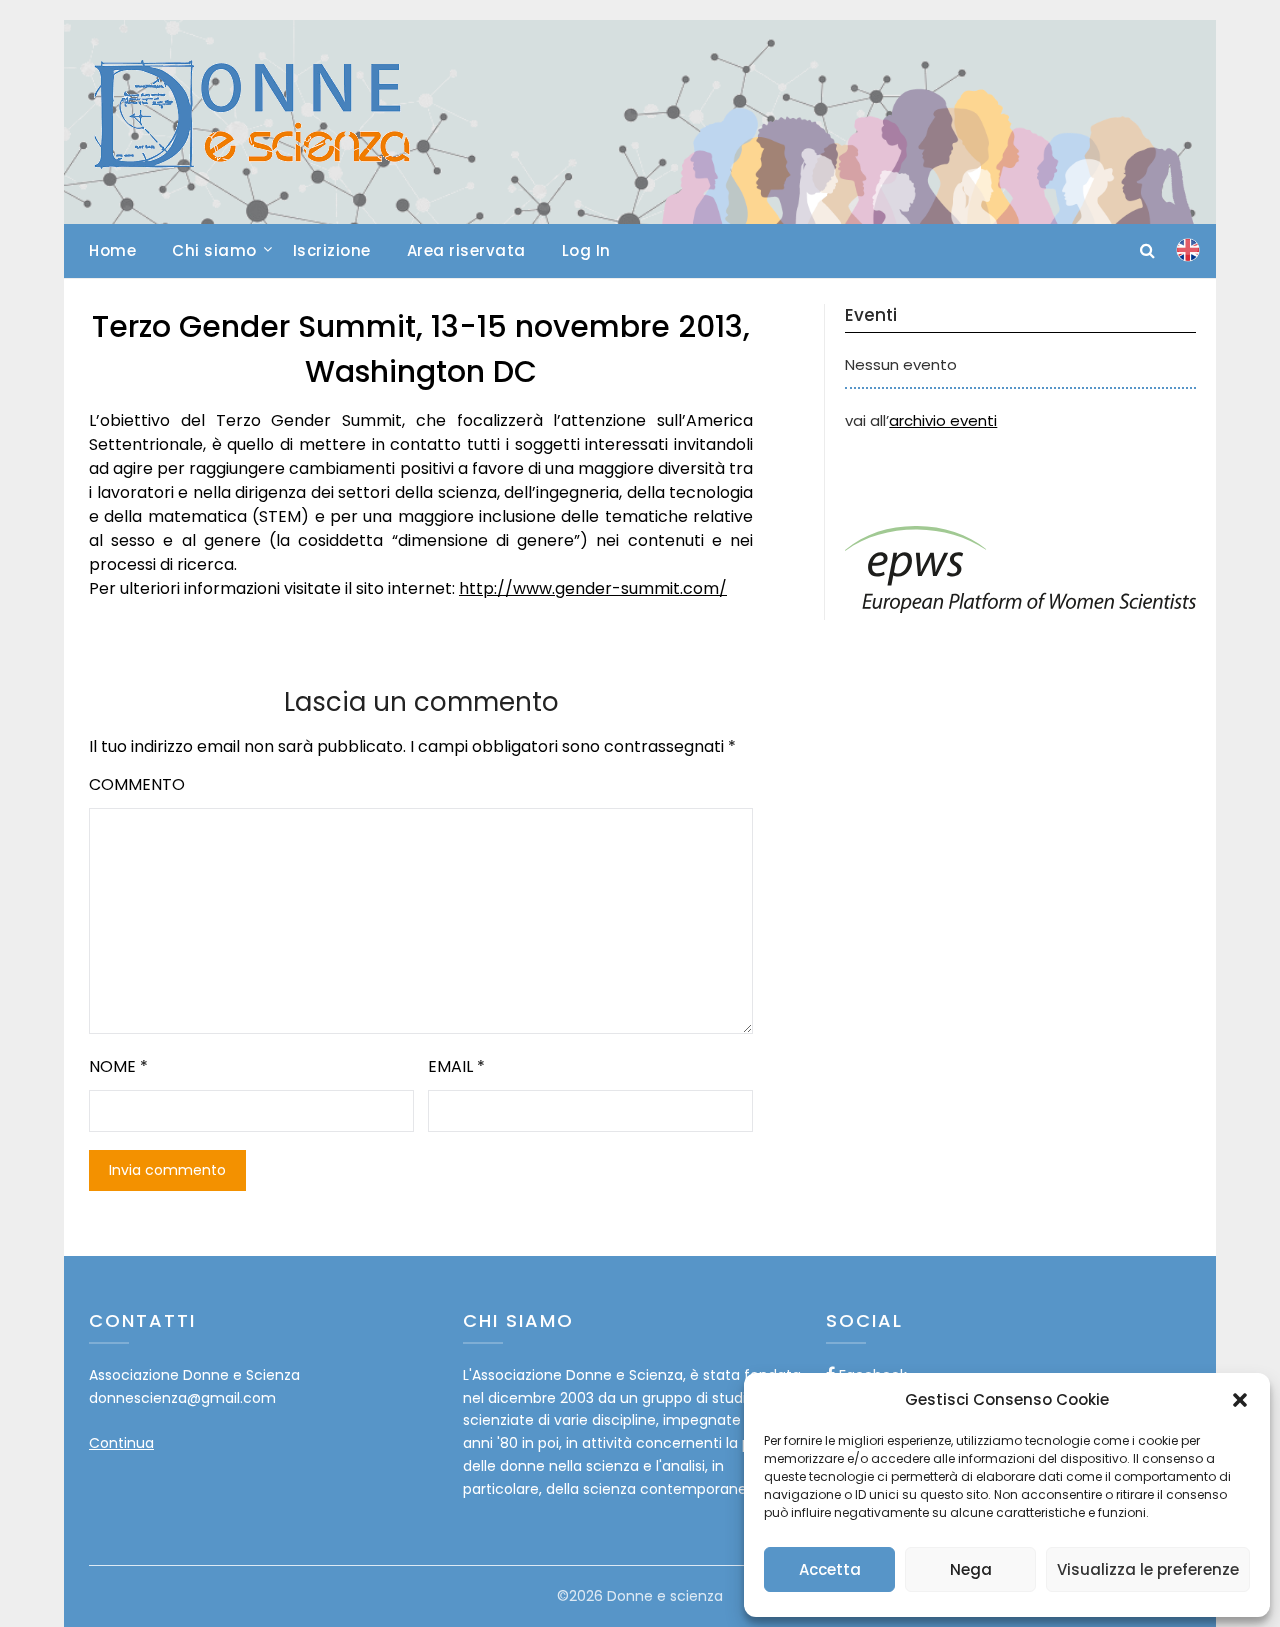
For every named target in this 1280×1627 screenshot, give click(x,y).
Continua (121, 1443)
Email (456, 1066)
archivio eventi (943, 420)
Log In (586, 250)
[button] (1240, 1400)
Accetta (830, 1569)
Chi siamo (214, 250)
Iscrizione (332, 250)
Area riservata (466, 250)
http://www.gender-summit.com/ (593, 588)
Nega (971, 1569)
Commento (137, 784)
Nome (118, 1066)
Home (112, 250)
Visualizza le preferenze (1148, 1569)
